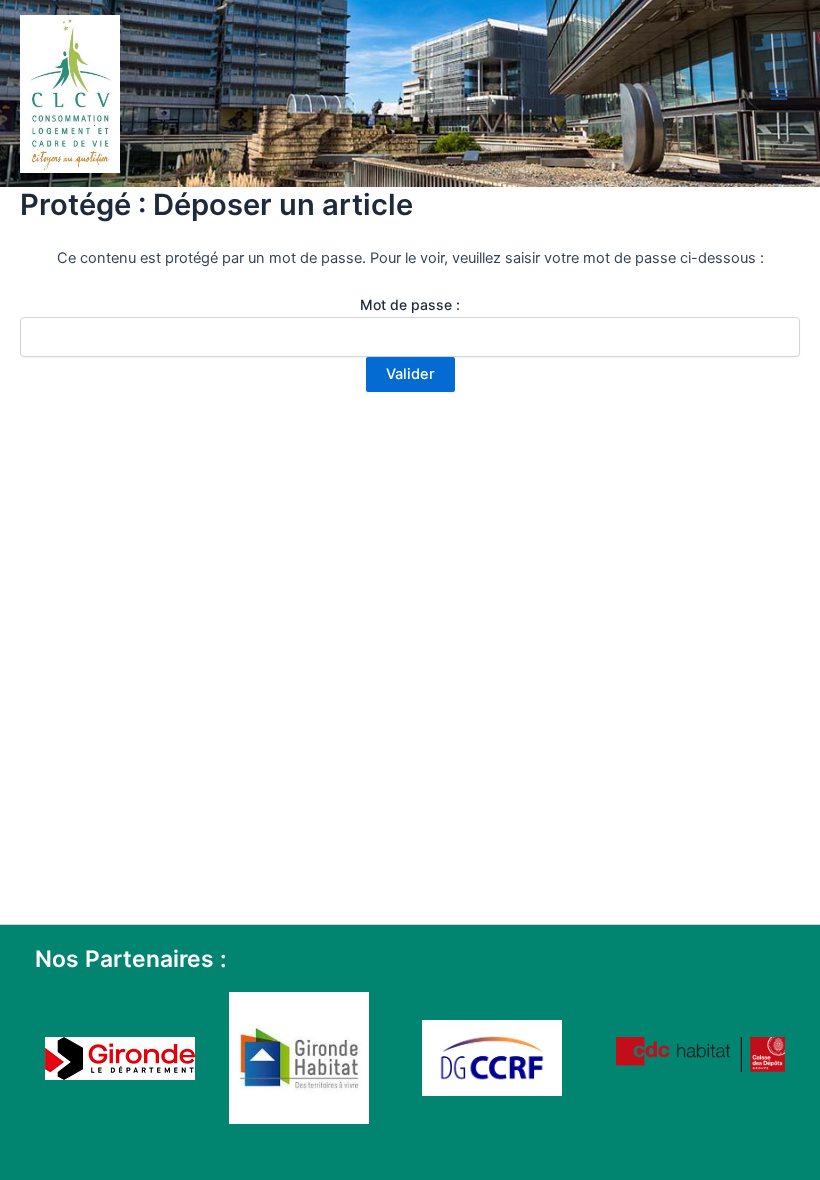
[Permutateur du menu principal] (779, 94)
